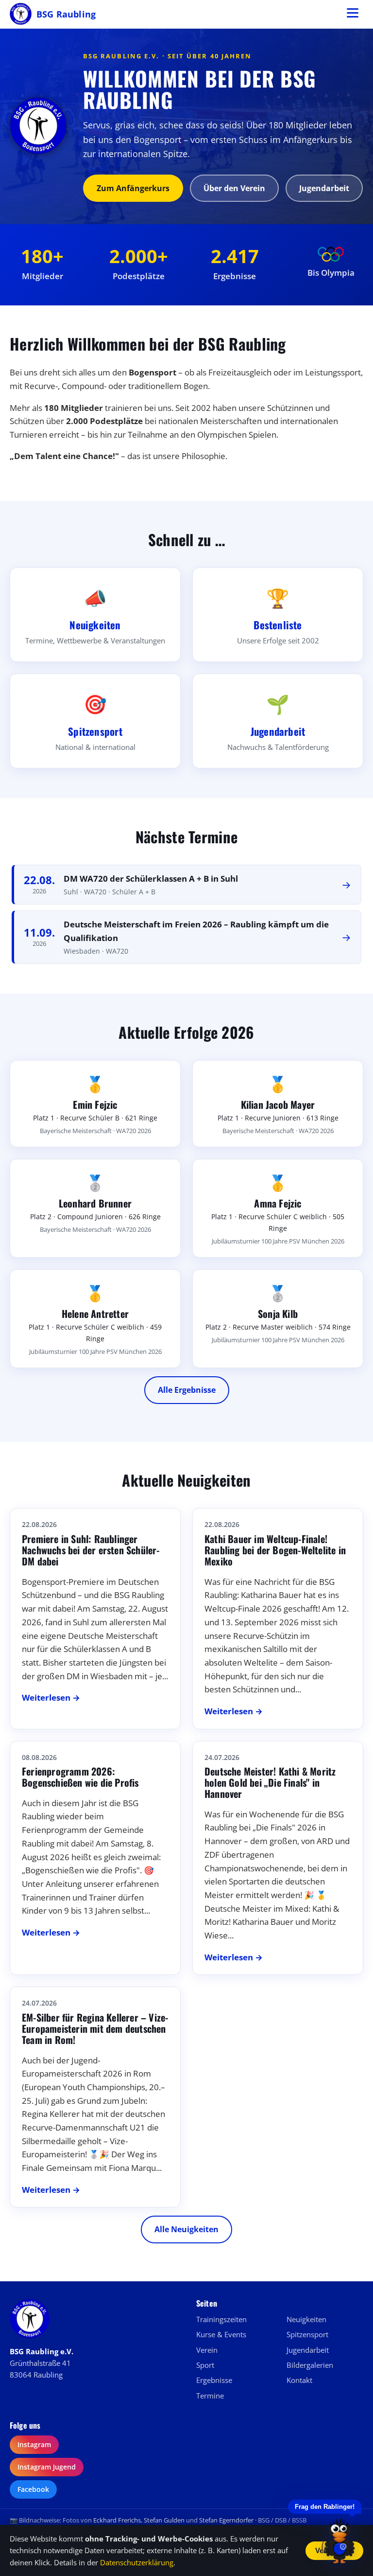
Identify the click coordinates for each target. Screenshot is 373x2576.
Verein (207, 2350)
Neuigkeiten (306, 2319)
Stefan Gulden (164, 2520)
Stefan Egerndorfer (226, 2520)
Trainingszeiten (221, 2319)
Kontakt (299, 2380)
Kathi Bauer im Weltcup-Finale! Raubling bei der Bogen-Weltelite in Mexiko (275, 1550)
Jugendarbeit (324, 188)
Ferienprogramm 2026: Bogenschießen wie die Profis (80, 1777)
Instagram (34, 2444)
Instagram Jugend (47, 2467)
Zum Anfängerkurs (133, 188)
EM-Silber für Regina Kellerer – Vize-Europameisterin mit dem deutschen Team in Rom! (95, 2028)
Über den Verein (234, 188)
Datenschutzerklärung (137, 2562)
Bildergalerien (310, 2365)
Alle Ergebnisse (187, 1390)
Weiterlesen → (51, 1697)
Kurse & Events (221, 2334)
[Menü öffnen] (353, 14)
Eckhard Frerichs (117, 2520)
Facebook (33, 2489)
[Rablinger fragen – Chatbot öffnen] (339, 2540)
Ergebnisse (214, 2380)
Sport (205, 2365)
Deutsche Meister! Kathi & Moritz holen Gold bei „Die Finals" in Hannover (270, 1782)
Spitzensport (307, 2334)
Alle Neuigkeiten (186, 2229)
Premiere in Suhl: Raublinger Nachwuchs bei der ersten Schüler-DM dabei (91, 1550)
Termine (210, 2396)
